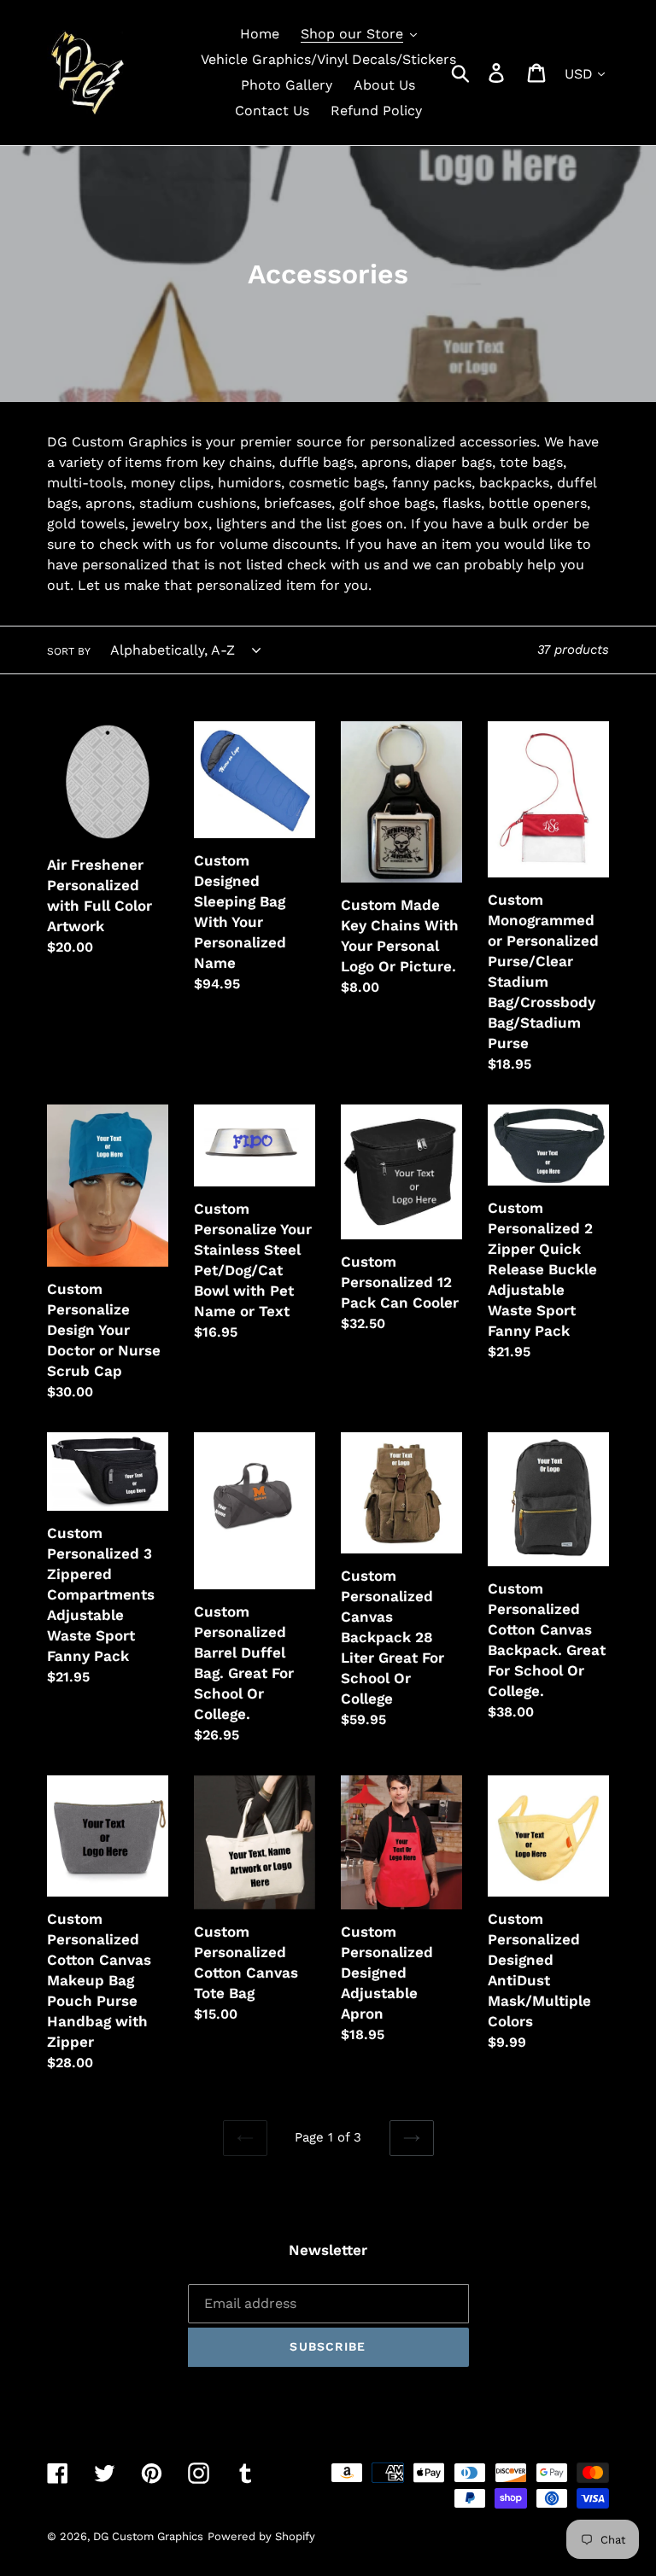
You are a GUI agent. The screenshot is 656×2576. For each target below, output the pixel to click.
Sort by (69, 651)
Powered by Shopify (261, 2536)
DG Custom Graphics (148, 2536)
